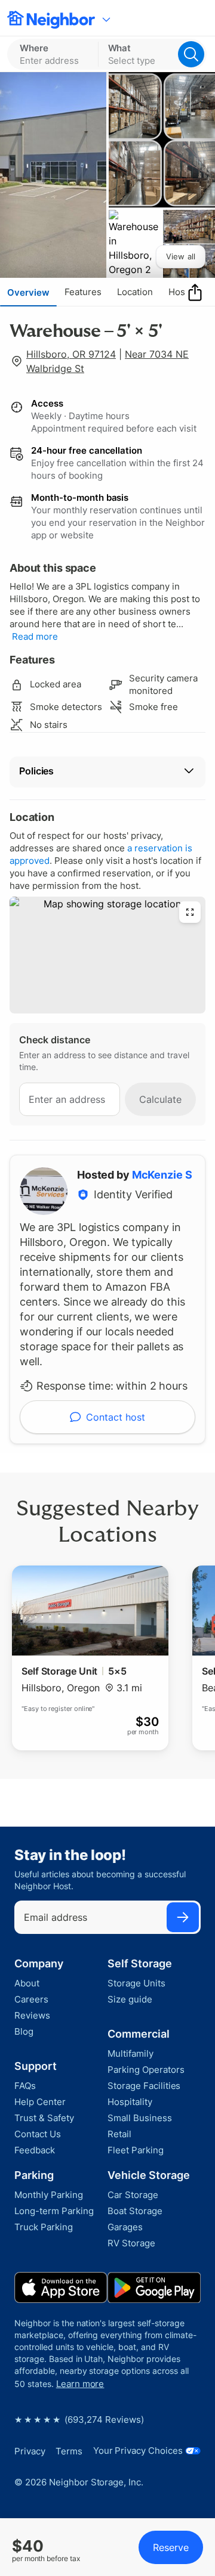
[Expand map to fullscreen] (190, 912)
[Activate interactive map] (107, 955)
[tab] (28, 292)
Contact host (116, 1417)
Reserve (171, 2547)
